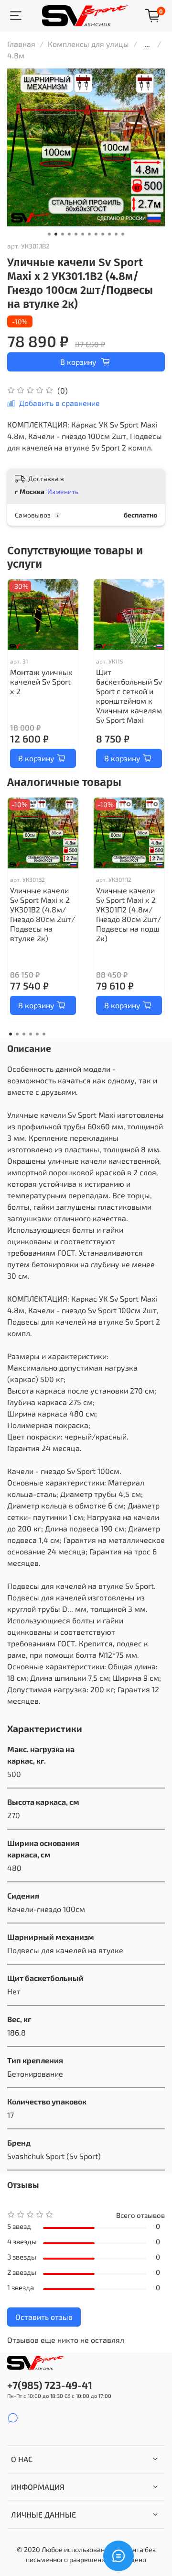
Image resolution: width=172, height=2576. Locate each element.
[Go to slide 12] (123, 234)
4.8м (16, 55)
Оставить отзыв (44, 2317)
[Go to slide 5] (76, 234)
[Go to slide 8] (96, 234)
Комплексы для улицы (88, 44)
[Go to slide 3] (63, 234)
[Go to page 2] (17, 1034)
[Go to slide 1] (49, 234)
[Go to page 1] (11, 1034)
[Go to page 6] (44, 1034)
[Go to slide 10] (109, 234)
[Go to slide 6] (83, 234)
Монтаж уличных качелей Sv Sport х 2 (41, 681)
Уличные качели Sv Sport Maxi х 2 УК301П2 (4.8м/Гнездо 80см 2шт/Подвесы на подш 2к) (129, 914)
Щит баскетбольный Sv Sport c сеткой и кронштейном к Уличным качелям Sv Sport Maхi (129, 696)
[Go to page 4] (31, 1034)
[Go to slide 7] (89, 234)
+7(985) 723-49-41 (50, 2385)
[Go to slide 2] (56, 234)
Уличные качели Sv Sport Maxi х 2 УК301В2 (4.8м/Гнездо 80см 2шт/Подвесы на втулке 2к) (43, 914)
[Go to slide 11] (116, 234)
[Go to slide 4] (69, 234)
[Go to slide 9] (103, 234)
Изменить (63, 491)
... (147, 44)
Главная (21, 44)
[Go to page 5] (37, 1034)
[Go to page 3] (24, 1034)
